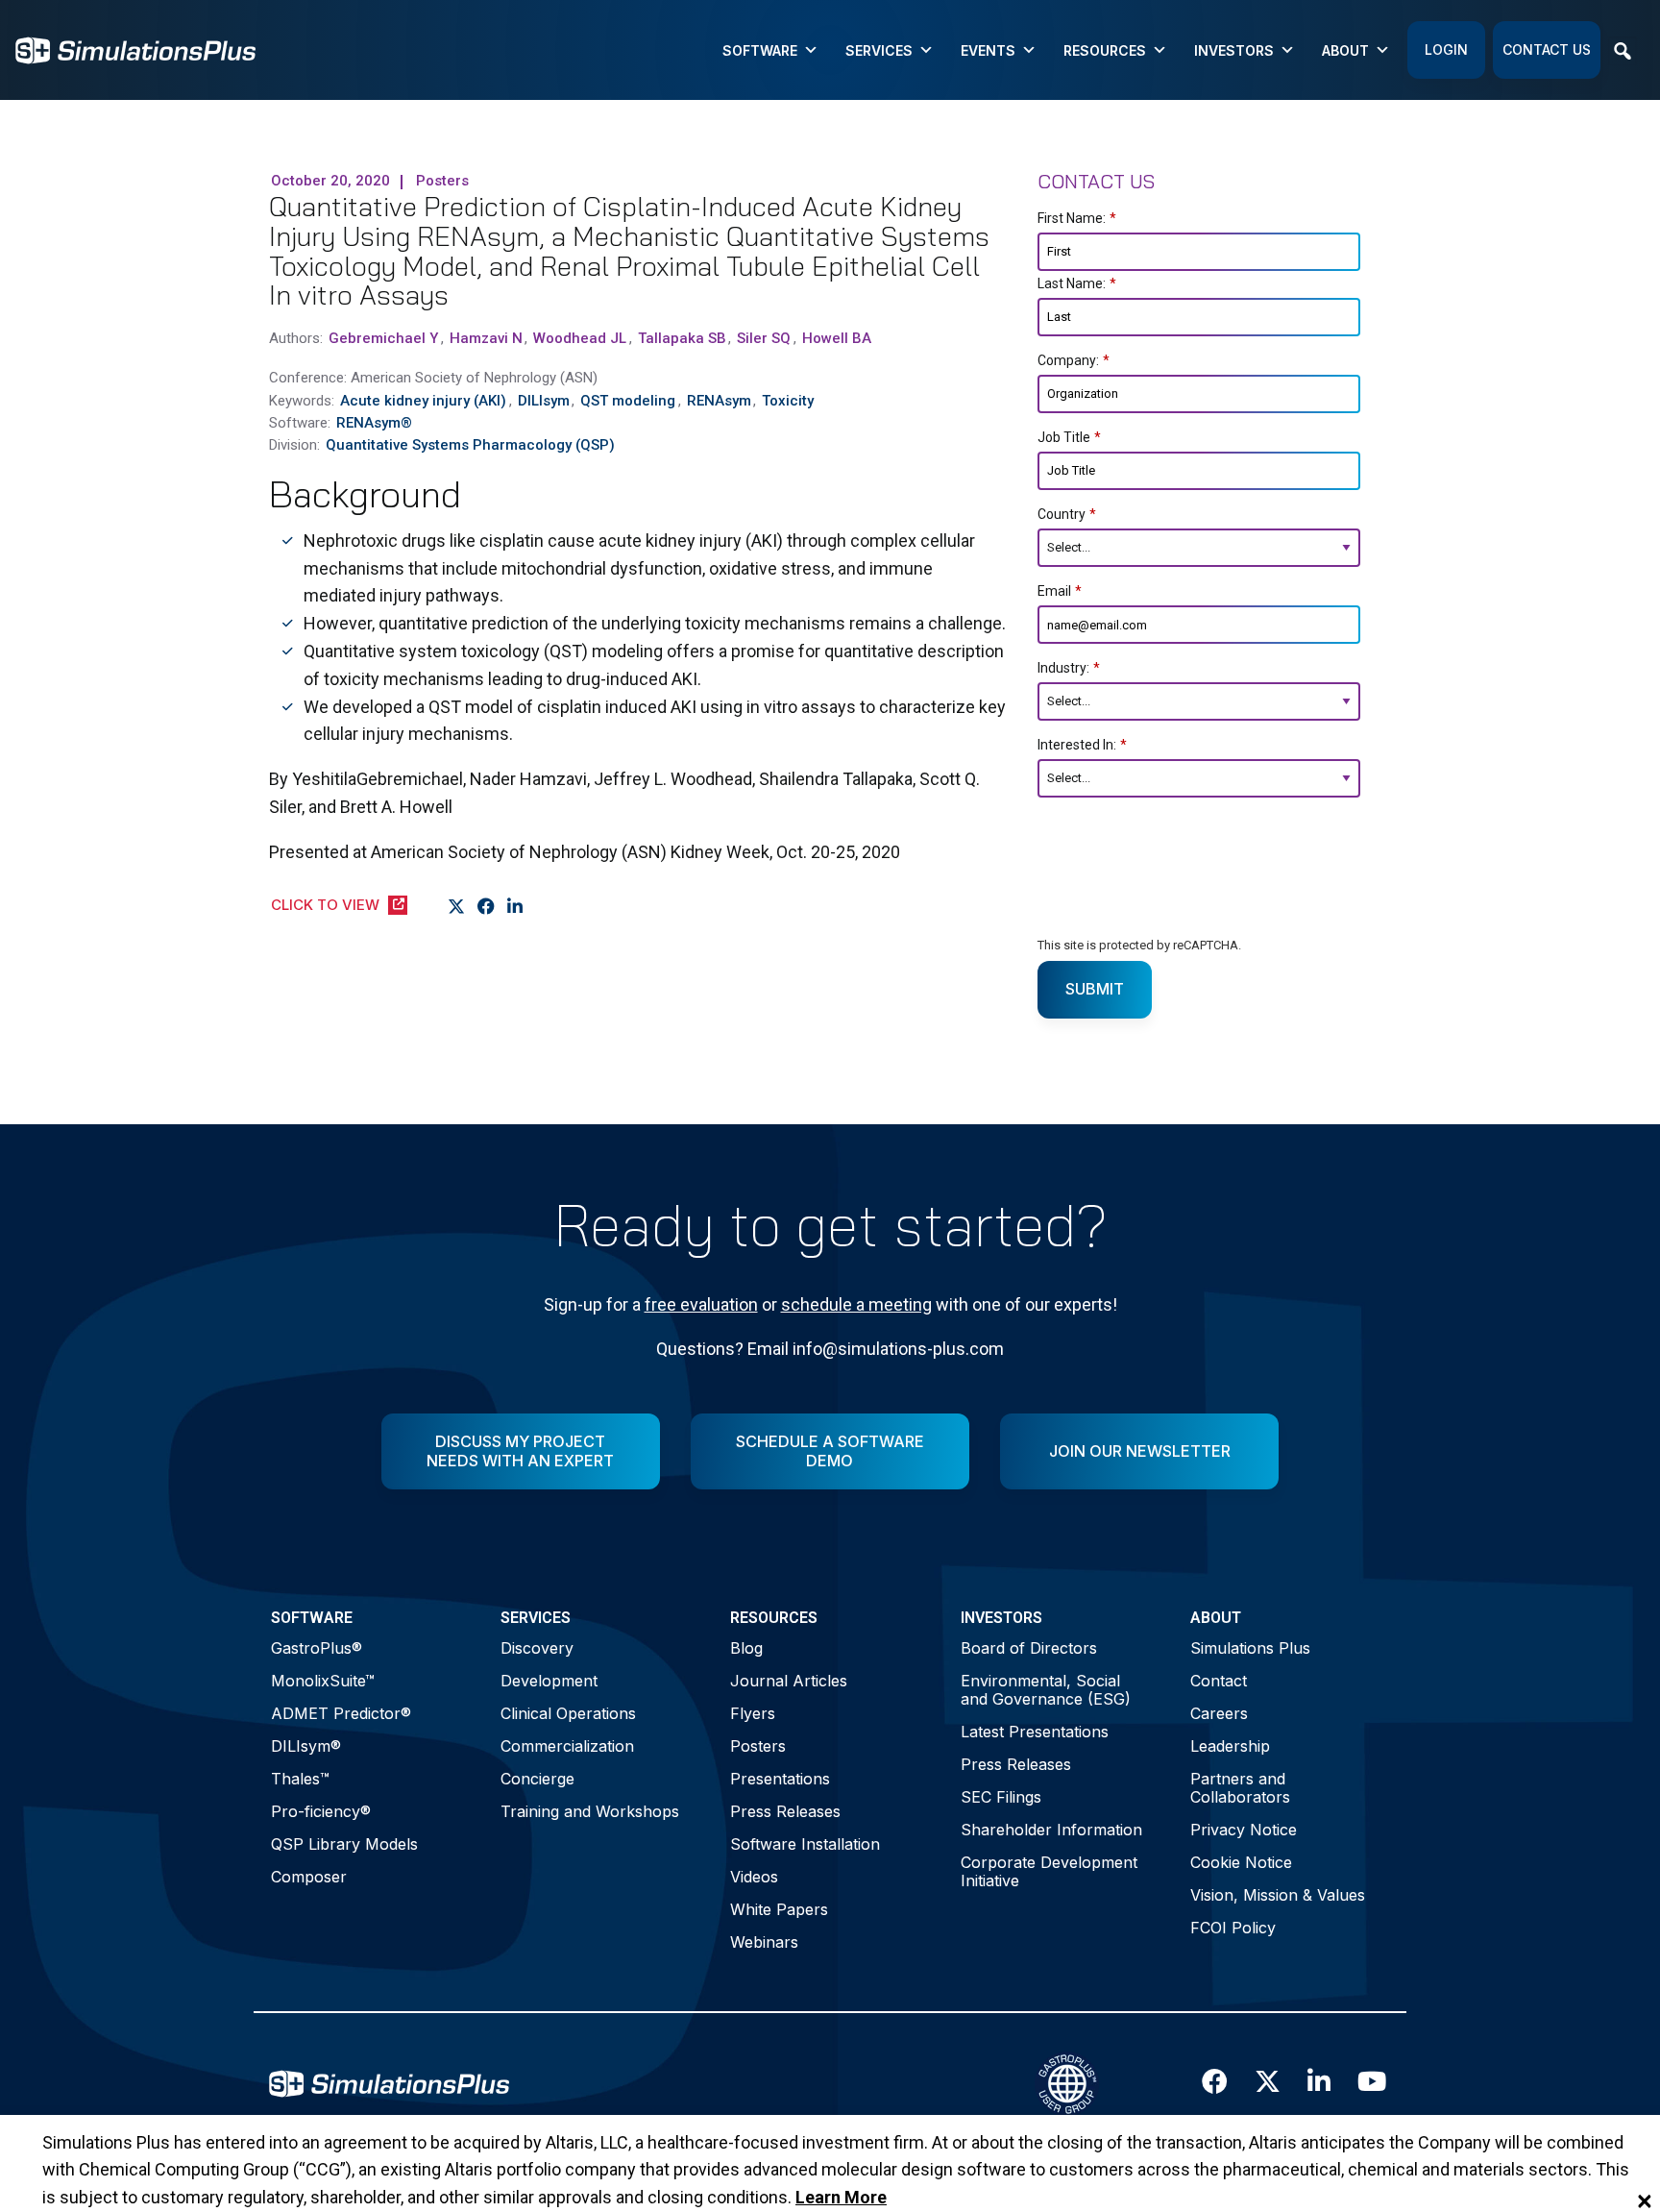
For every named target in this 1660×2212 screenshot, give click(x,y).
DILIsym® (306, 1746)
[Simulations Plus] (135, 49)
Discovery (537, 1648)
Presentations (780, 1779)
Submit (1095, 989)
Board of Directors (1029, 1648)
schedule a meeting (856, 1304)
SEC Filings (1001, 1797)
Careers (1219, 1713)
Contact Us (1547, 49)
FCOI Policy (1233, 1928)
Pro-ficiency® (321, 1811)
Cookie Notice (1241, 1862)
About (1345, 50)
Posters (758, 1746)
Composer (309, 1877)
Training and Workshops (590, 1811)
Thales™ (300, 1779)
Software (760, 50)
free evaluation (701, 1304)
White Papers (779, 1909)
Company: (1074, 360)
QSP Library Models (344, 1844)
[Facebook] (487, 906)
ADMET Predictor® (341, 1713)
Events (988, 50)
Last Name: (1077, 283)
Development (549, 1681)
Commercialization (567, 1746)
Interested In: (1082, 745)
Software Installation (805, 1844)
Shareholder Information (1051, 1830)
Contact (1219, 1681)
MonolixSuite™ (323, 1681)
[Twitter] (457, 906)
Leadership (1230, 1746)
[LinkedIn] (515, 906)
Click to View (325, 905)
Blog (746, 1648)
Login (1446, 49)
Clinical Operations (568, 1713)
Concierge (537, 1779)
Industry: (1069, 668)
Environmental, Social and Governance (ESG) (1046, 1690)
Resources (1105, 50)
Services (879, 50)
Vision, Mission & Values (1278, 1895)
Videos (754, 1877)
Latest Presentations (1035, 1732)
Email (1060, 591)
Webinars (764, 1942)
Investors (1234, 50)
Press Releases (785, 1811)
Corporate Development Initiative (1049, 1871)
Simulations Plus (1250, 1648)
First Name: (1077, 218)
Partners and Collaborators (1240, 1788)
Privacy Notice (1244, 1830)
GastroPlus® (317, 1648)
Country (1067, 514)
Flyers (753, 1713)
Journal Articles (789, 1681)
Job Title (1069, 437)
